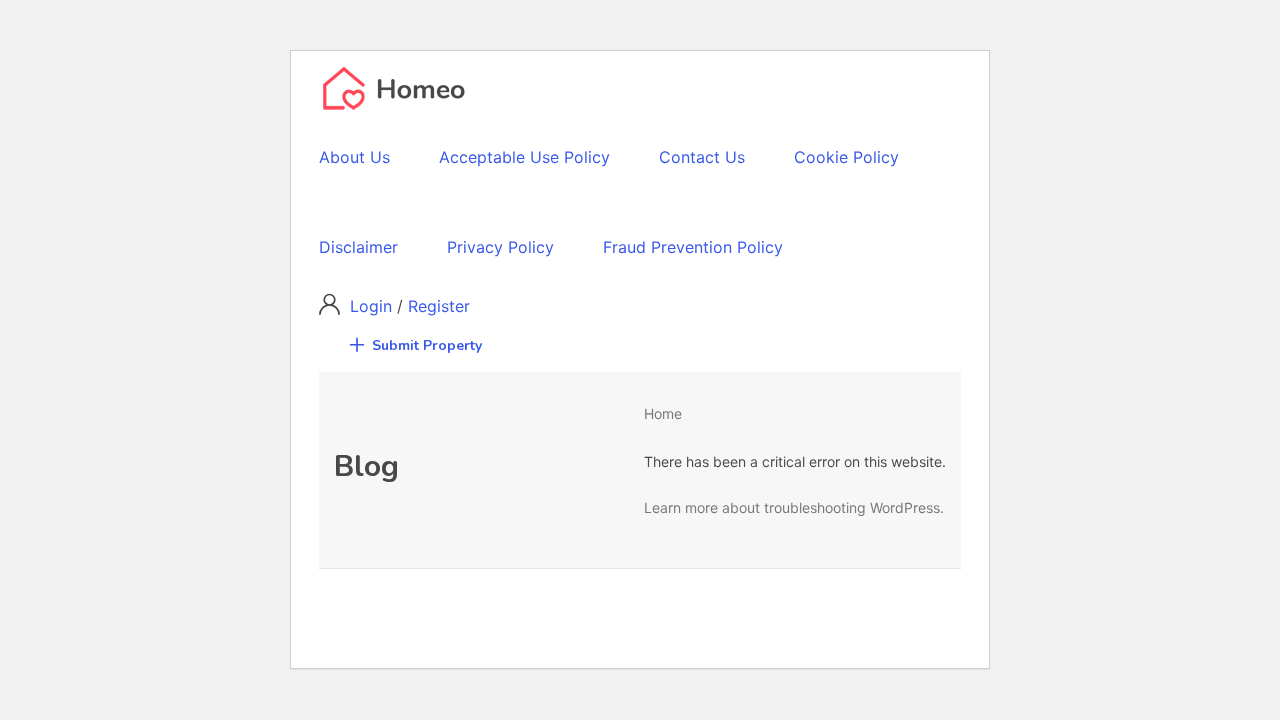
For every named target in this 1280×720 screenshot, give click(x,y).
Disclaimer (358, 247)
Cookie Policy (846, 157)
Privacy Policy (500, 247)
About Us (354, 157)
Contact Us (702, 157)
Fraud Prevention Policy (693, 247)
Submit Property (427, 345)
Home (663, 413)
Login (373, 306)
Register (439, 306)
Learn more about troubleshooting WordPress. (794, 507)
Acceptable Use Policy (524, 157)
